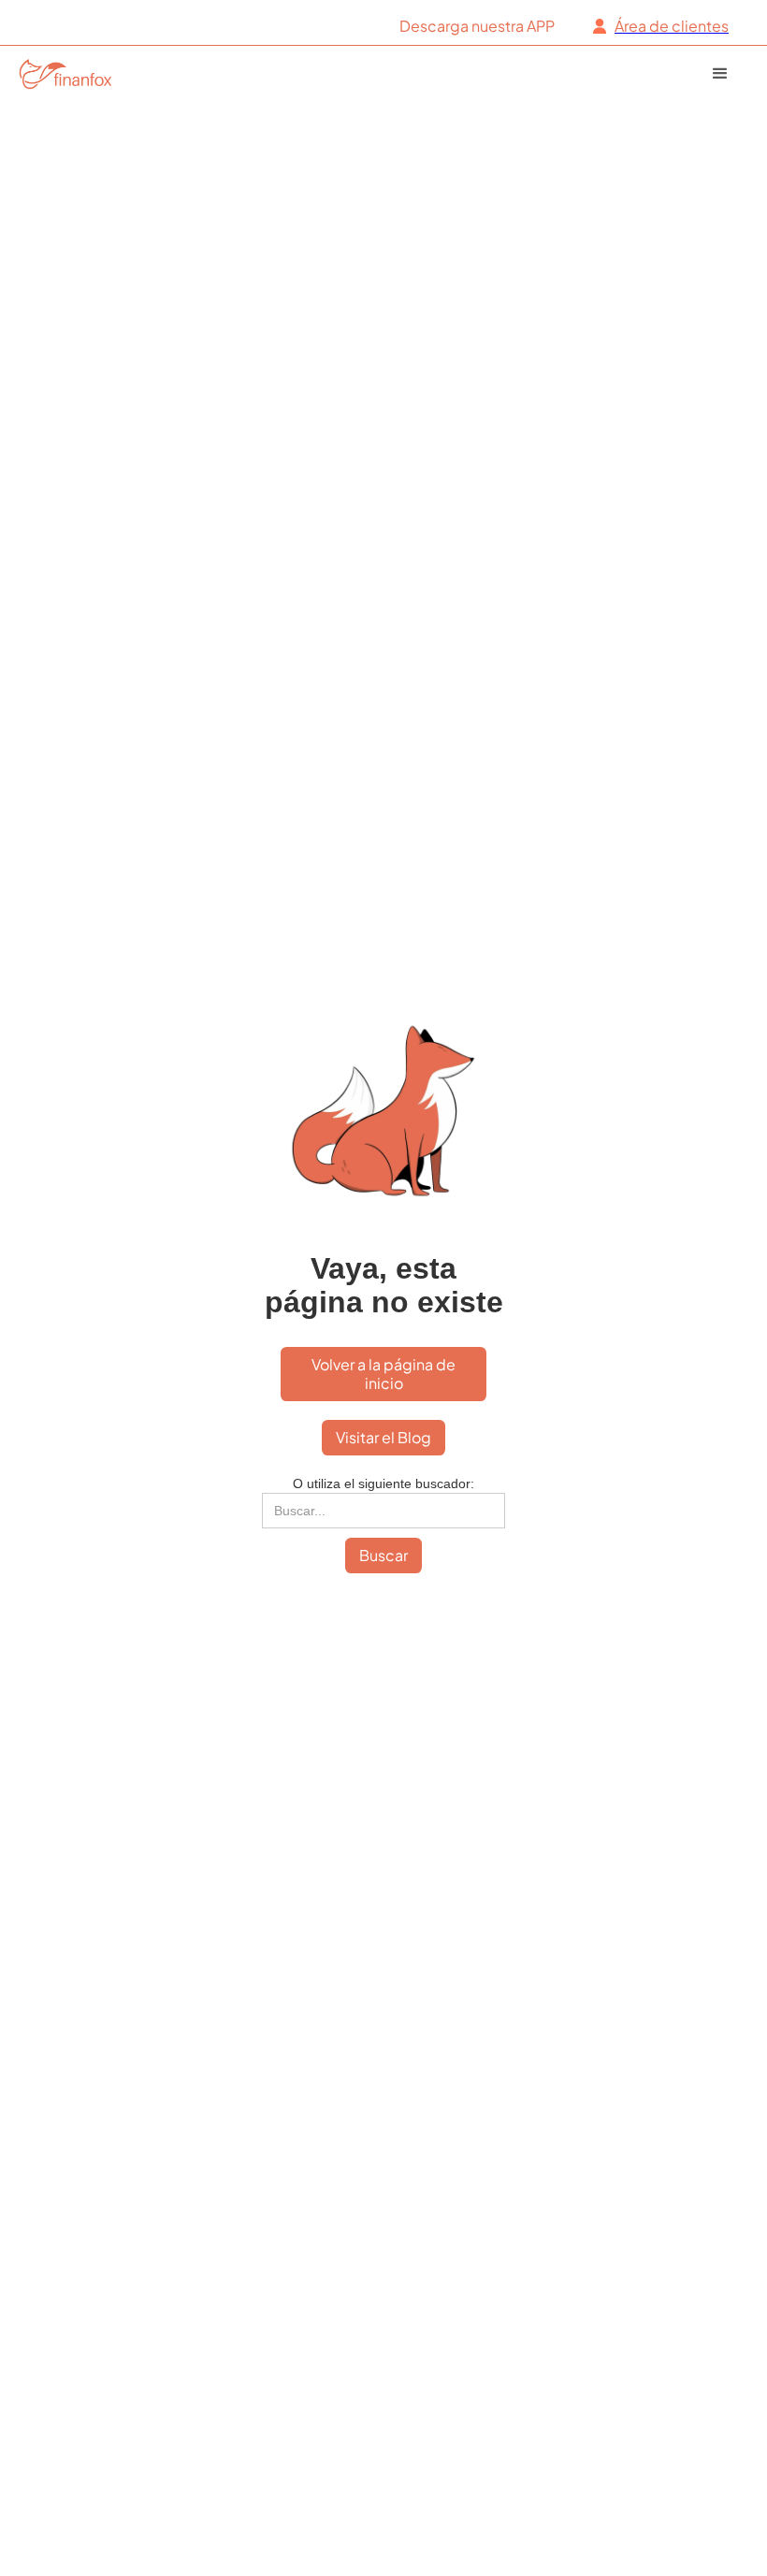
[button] (730, 74)
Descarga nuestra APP (477, 26)
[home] (78, 73)
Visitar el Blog (383, 1437)
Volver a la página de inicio (383, 1374)
